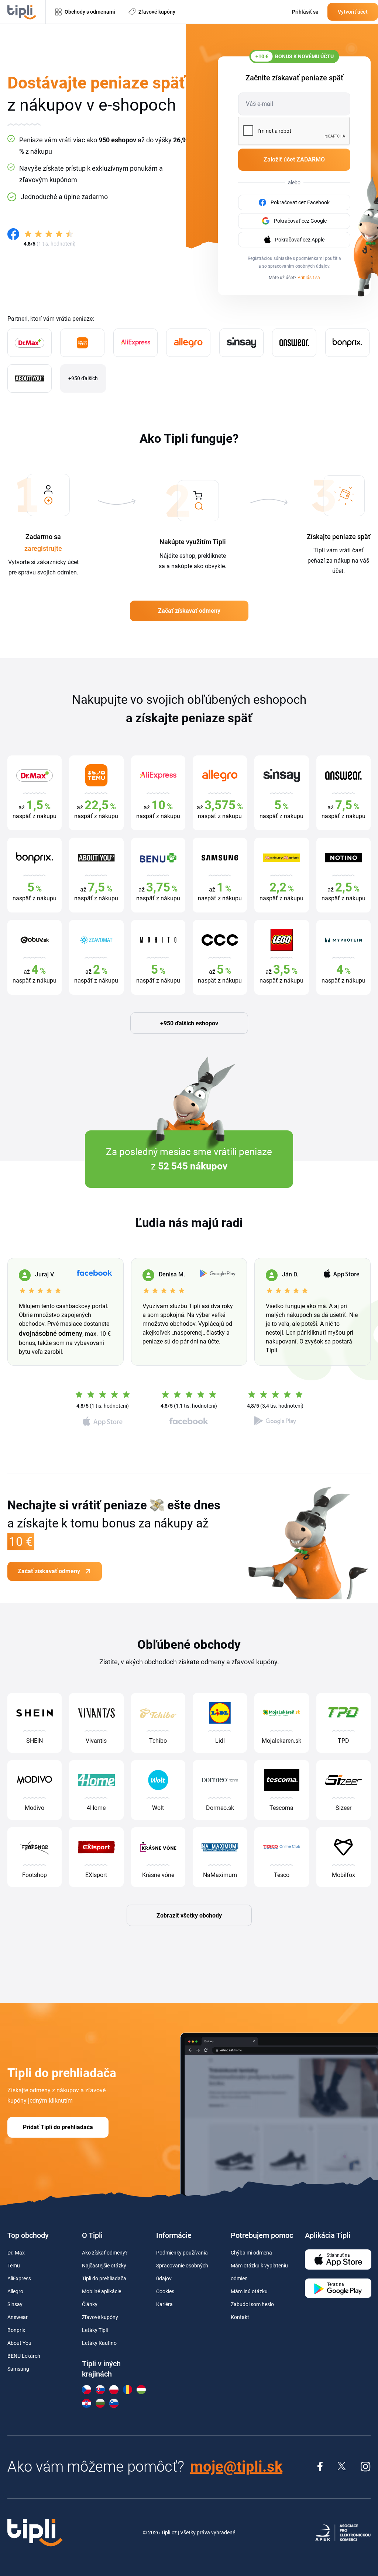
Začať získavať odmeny (189, 611)
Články (90, 2304)
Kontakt (240, 2317)
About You (19, 2343)
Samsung (18, 2369)
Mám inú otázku (249, 2291)
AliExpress (19, 2278)
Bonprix (16, 2330)
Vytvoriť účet (353, 12)
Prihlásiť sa (309, 278)
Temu (14, 2266)
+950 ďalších (83, 378)
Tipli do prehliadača (104, 2278)
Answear (18, 2317)
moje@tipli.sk (236, 2467)
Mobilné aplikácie (102, 2291)
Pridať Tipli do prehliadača (58, 2127)
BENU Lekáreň (24, 2356)
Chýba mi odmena (251, 2253)
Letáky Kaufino (99, 2343)
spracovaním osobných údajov (299, 266)
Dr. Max (16, 2253)
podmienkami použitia (319, 258)
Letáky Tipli (95, 2330)
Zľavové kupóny (100, 2317)
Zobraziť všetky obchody (189, 1916)
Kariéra (164, 2304)
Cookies (165, 2291)
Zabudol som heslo (252, 2304)
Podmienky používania (182, 2253)
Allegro (15, 2291)
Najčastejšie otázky (104, 2266)
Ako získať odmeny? (105, 2253)
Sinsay (15, 2304)
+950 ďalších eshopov (189, 1023)
